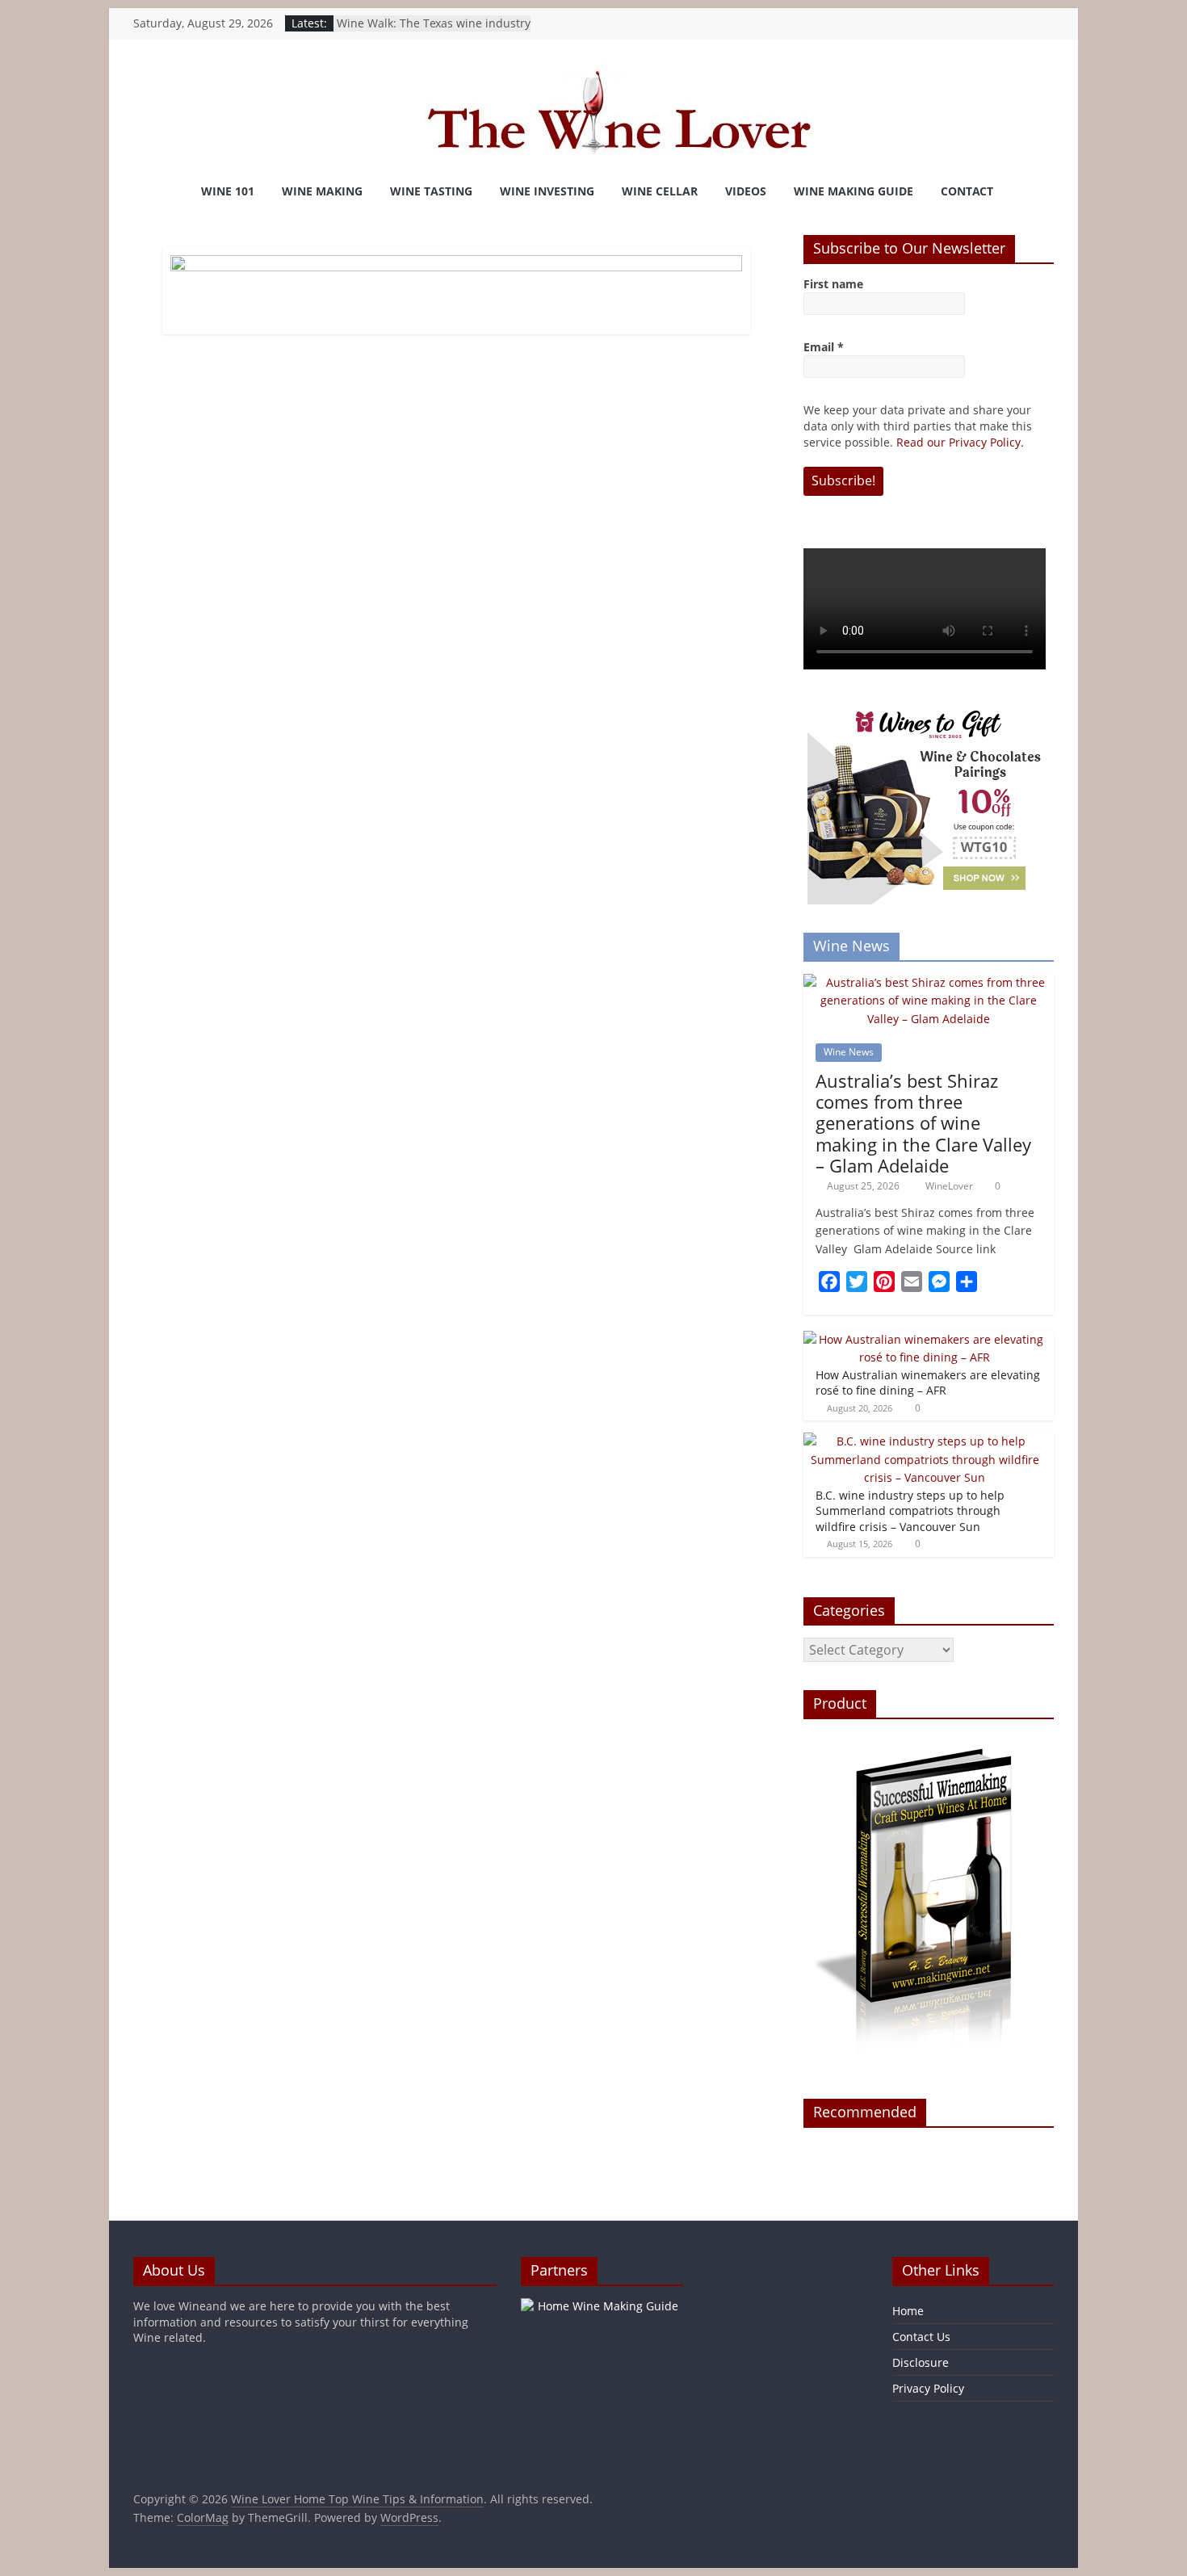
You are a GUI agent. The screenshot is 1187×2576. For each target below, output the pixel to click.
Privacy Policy (928, 2388)
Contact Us (921, 2337)
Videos (746, 191)
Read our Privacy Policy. (960, 442)
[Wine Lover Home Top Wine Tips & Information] (153, 192)
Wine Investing (547, 191)
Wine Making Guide (854, 191)
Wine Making (322, 191)
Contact (967, 191)
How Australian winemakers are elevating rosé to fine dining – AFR (928, 1383)
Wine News (849, 1052)
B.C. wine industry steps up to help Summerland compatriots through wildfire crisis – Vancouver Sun (910, 1511)
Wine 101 (228, 191)
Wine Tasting (431, 191)
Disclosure (921, 2362)
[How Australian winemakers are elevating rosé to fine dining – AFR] (925, 1339)
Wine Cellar (660, 191)
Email (824, 347)
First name (833, 284)
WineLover (950, 1186)
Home (908, 2311)
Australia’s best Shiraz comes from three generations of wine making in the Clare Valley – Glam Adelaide (923, 1123)
